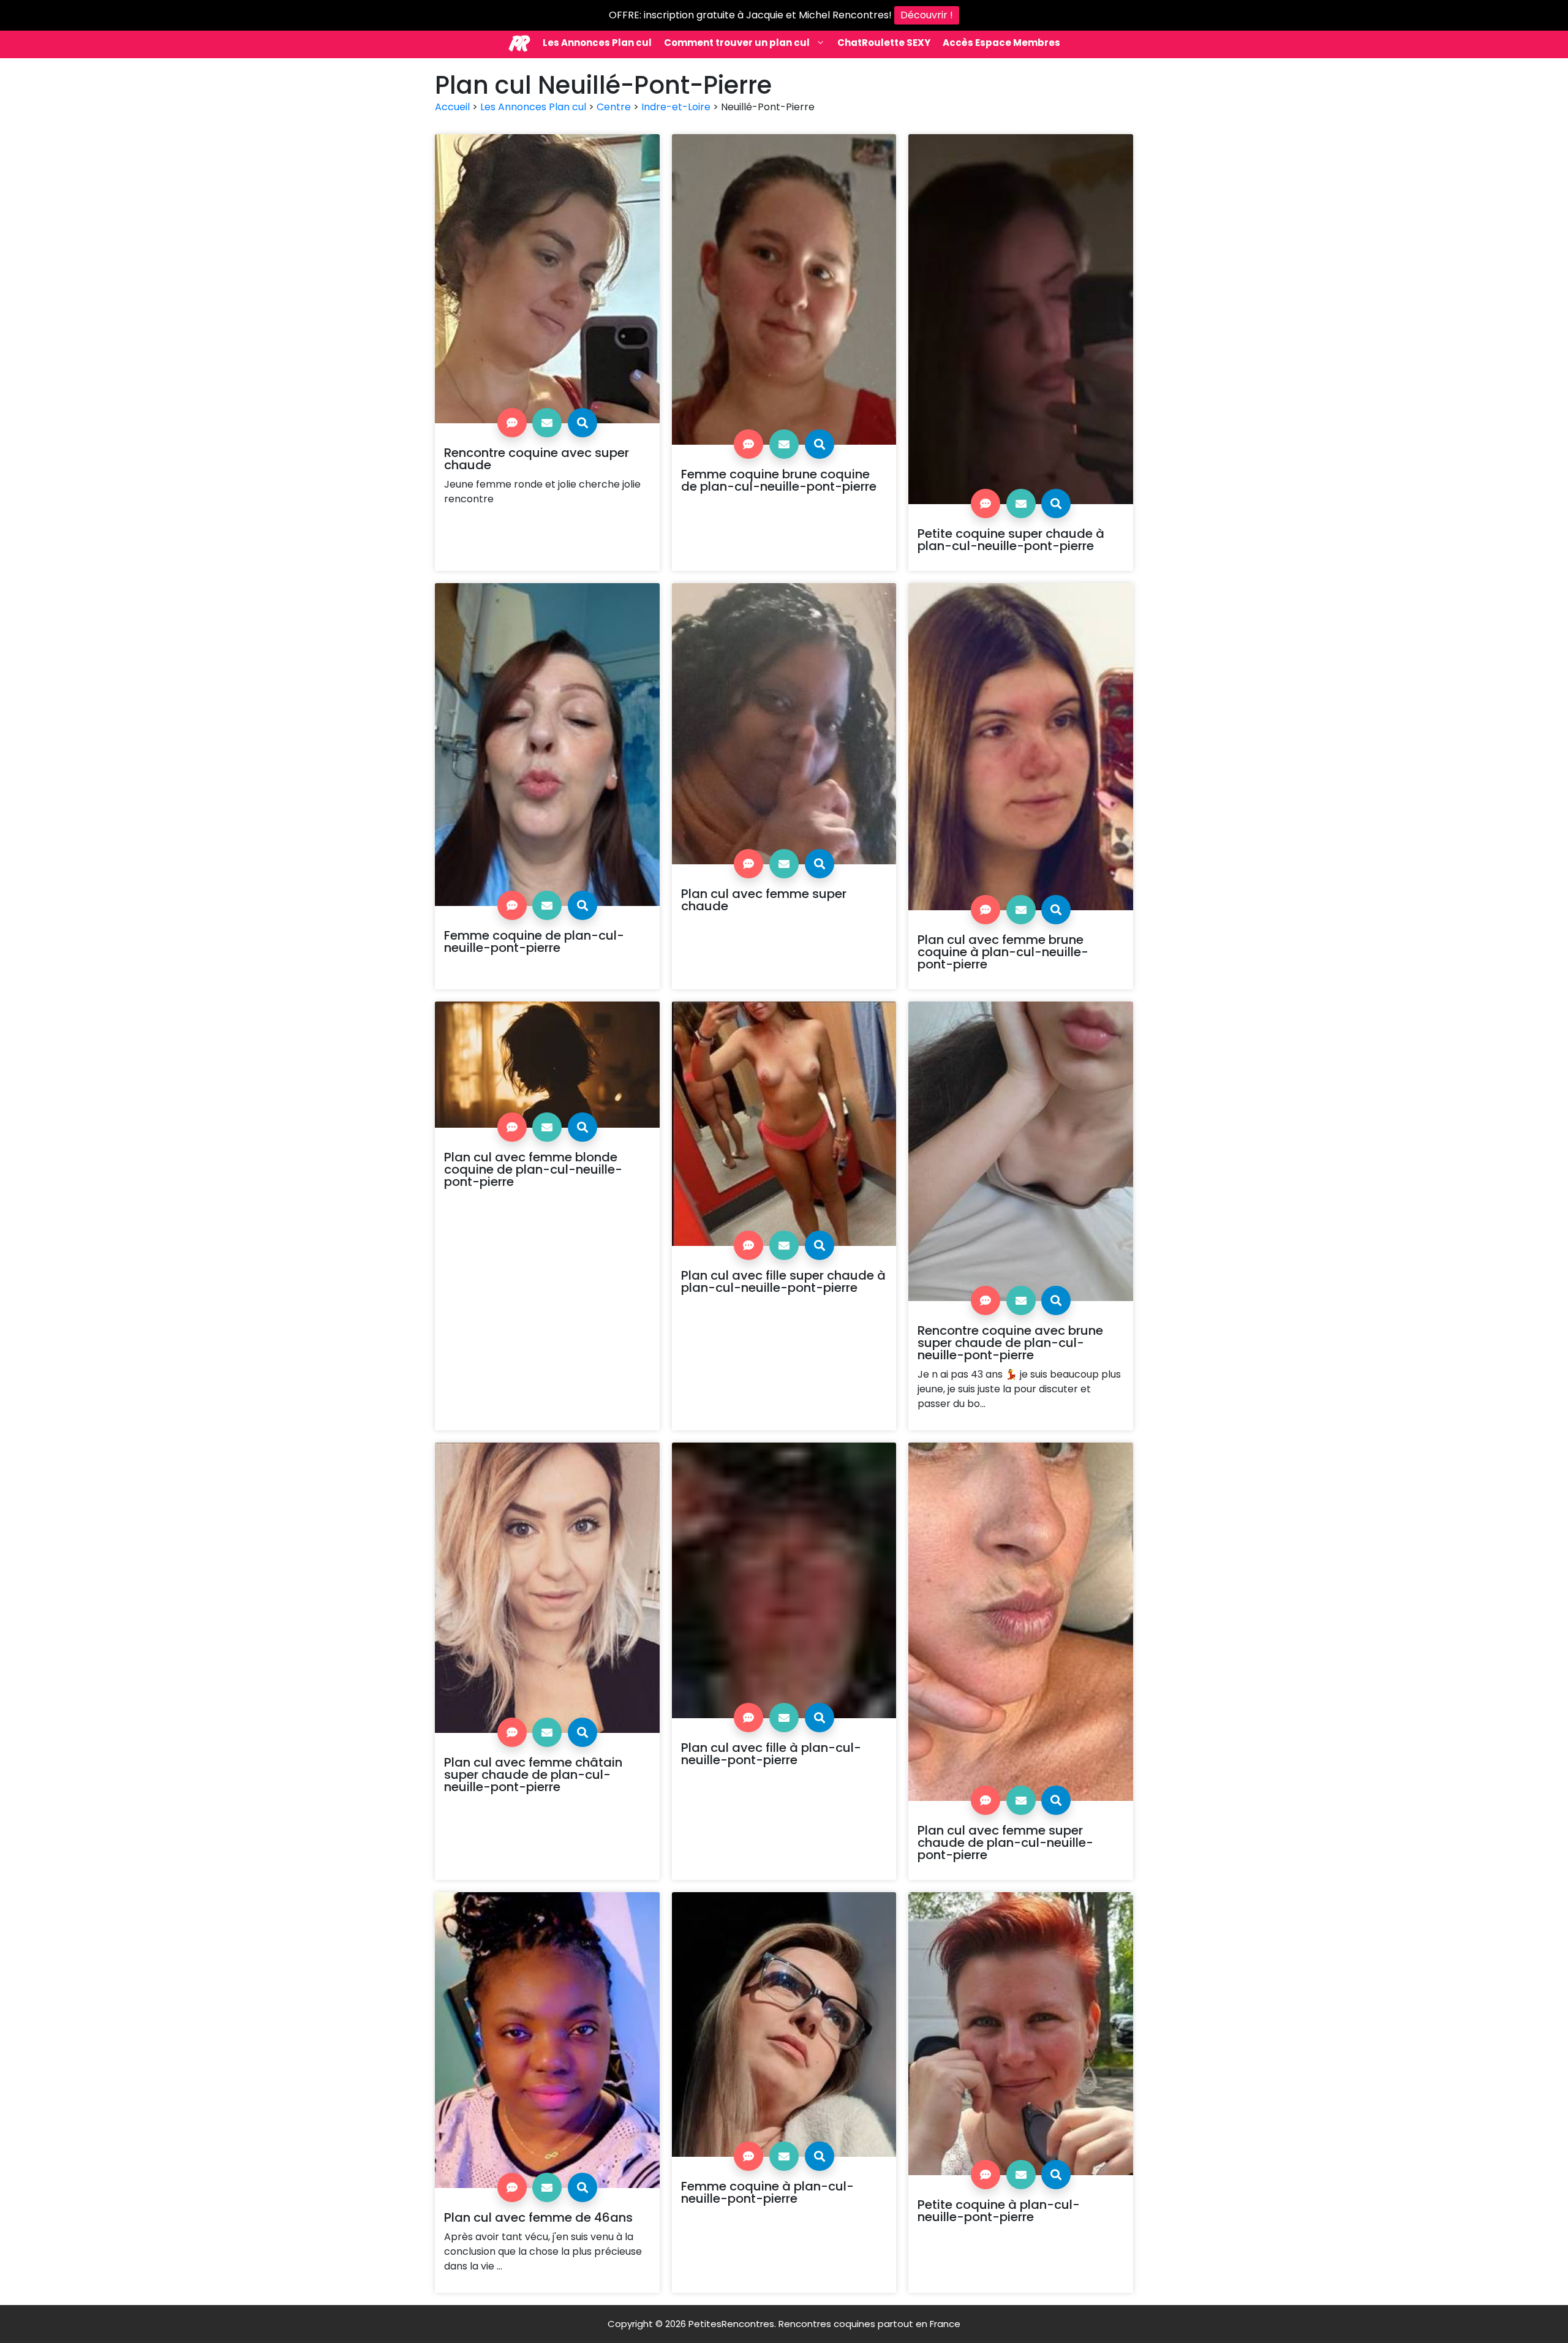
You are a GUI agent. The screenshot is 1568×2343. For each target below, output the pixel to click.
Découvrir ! (927, 15)
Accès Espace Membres (1001, 43)
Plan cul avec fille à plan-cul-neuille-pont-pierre (771, 1754)
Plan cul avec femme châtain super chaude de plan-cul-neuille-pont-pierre (533, 1775)
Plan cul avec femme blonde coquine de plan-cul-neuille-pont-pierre (533, 1169)
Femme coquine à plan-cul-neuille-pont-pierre (767, 2192)
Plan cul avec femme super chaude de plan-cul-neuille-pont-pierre (1005, 1843)
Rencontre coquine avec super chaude (537, 459)
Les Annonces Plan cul (597, 43)
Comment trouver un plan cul (737, 43)
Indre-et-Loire (676, 107)
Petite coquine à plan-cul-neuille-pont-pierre (999, 2211)
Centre (614, 107)
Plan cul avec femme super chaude (764, 900)
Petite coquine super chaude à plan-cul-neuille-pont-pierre (1011, 540)
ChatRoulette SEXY (884, 43)
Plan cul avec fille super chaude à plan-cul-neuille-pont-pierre (783, 1281)
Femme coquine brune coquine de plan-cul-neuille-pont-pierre (779, 480)
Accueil (452, 107)
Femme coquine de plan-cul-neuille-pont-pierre (534, 941)
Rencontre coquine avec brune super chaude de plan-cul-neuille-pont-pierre (1010, 1343)
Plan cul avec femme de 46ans (538, 2217)
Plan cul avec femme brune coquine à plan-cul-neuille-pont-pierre (1003, 952)
